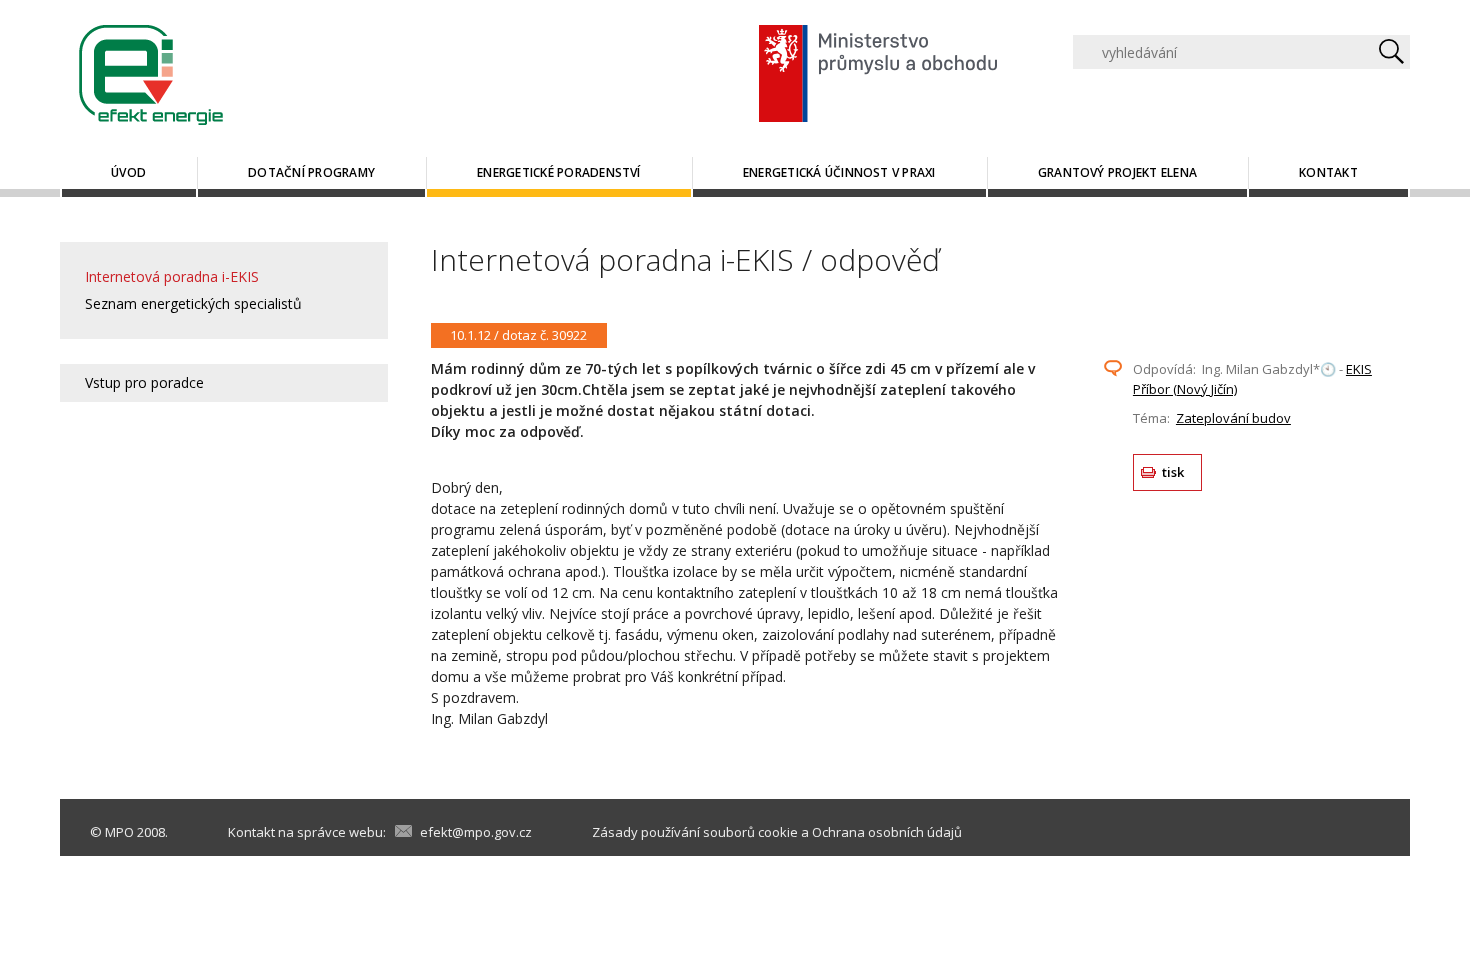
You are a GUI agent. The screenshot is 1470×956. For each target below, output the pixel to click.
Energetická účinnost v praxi (839, 172)
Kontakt (1328, 172)
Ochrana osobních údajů (887, 832)
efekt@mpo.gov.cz (476, 832)
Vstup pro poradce (144, 382)
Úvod (128, 172)
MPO (119, 832)
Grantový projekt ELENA (1117, 172)
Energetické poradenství (559, 172)
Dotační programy (311, 172)
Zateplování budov (1233, 418)
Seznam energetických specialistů (193, 303)
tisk (1173, 472)
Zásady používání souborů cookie (695, 832)
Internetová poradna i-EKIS (172, 276)
